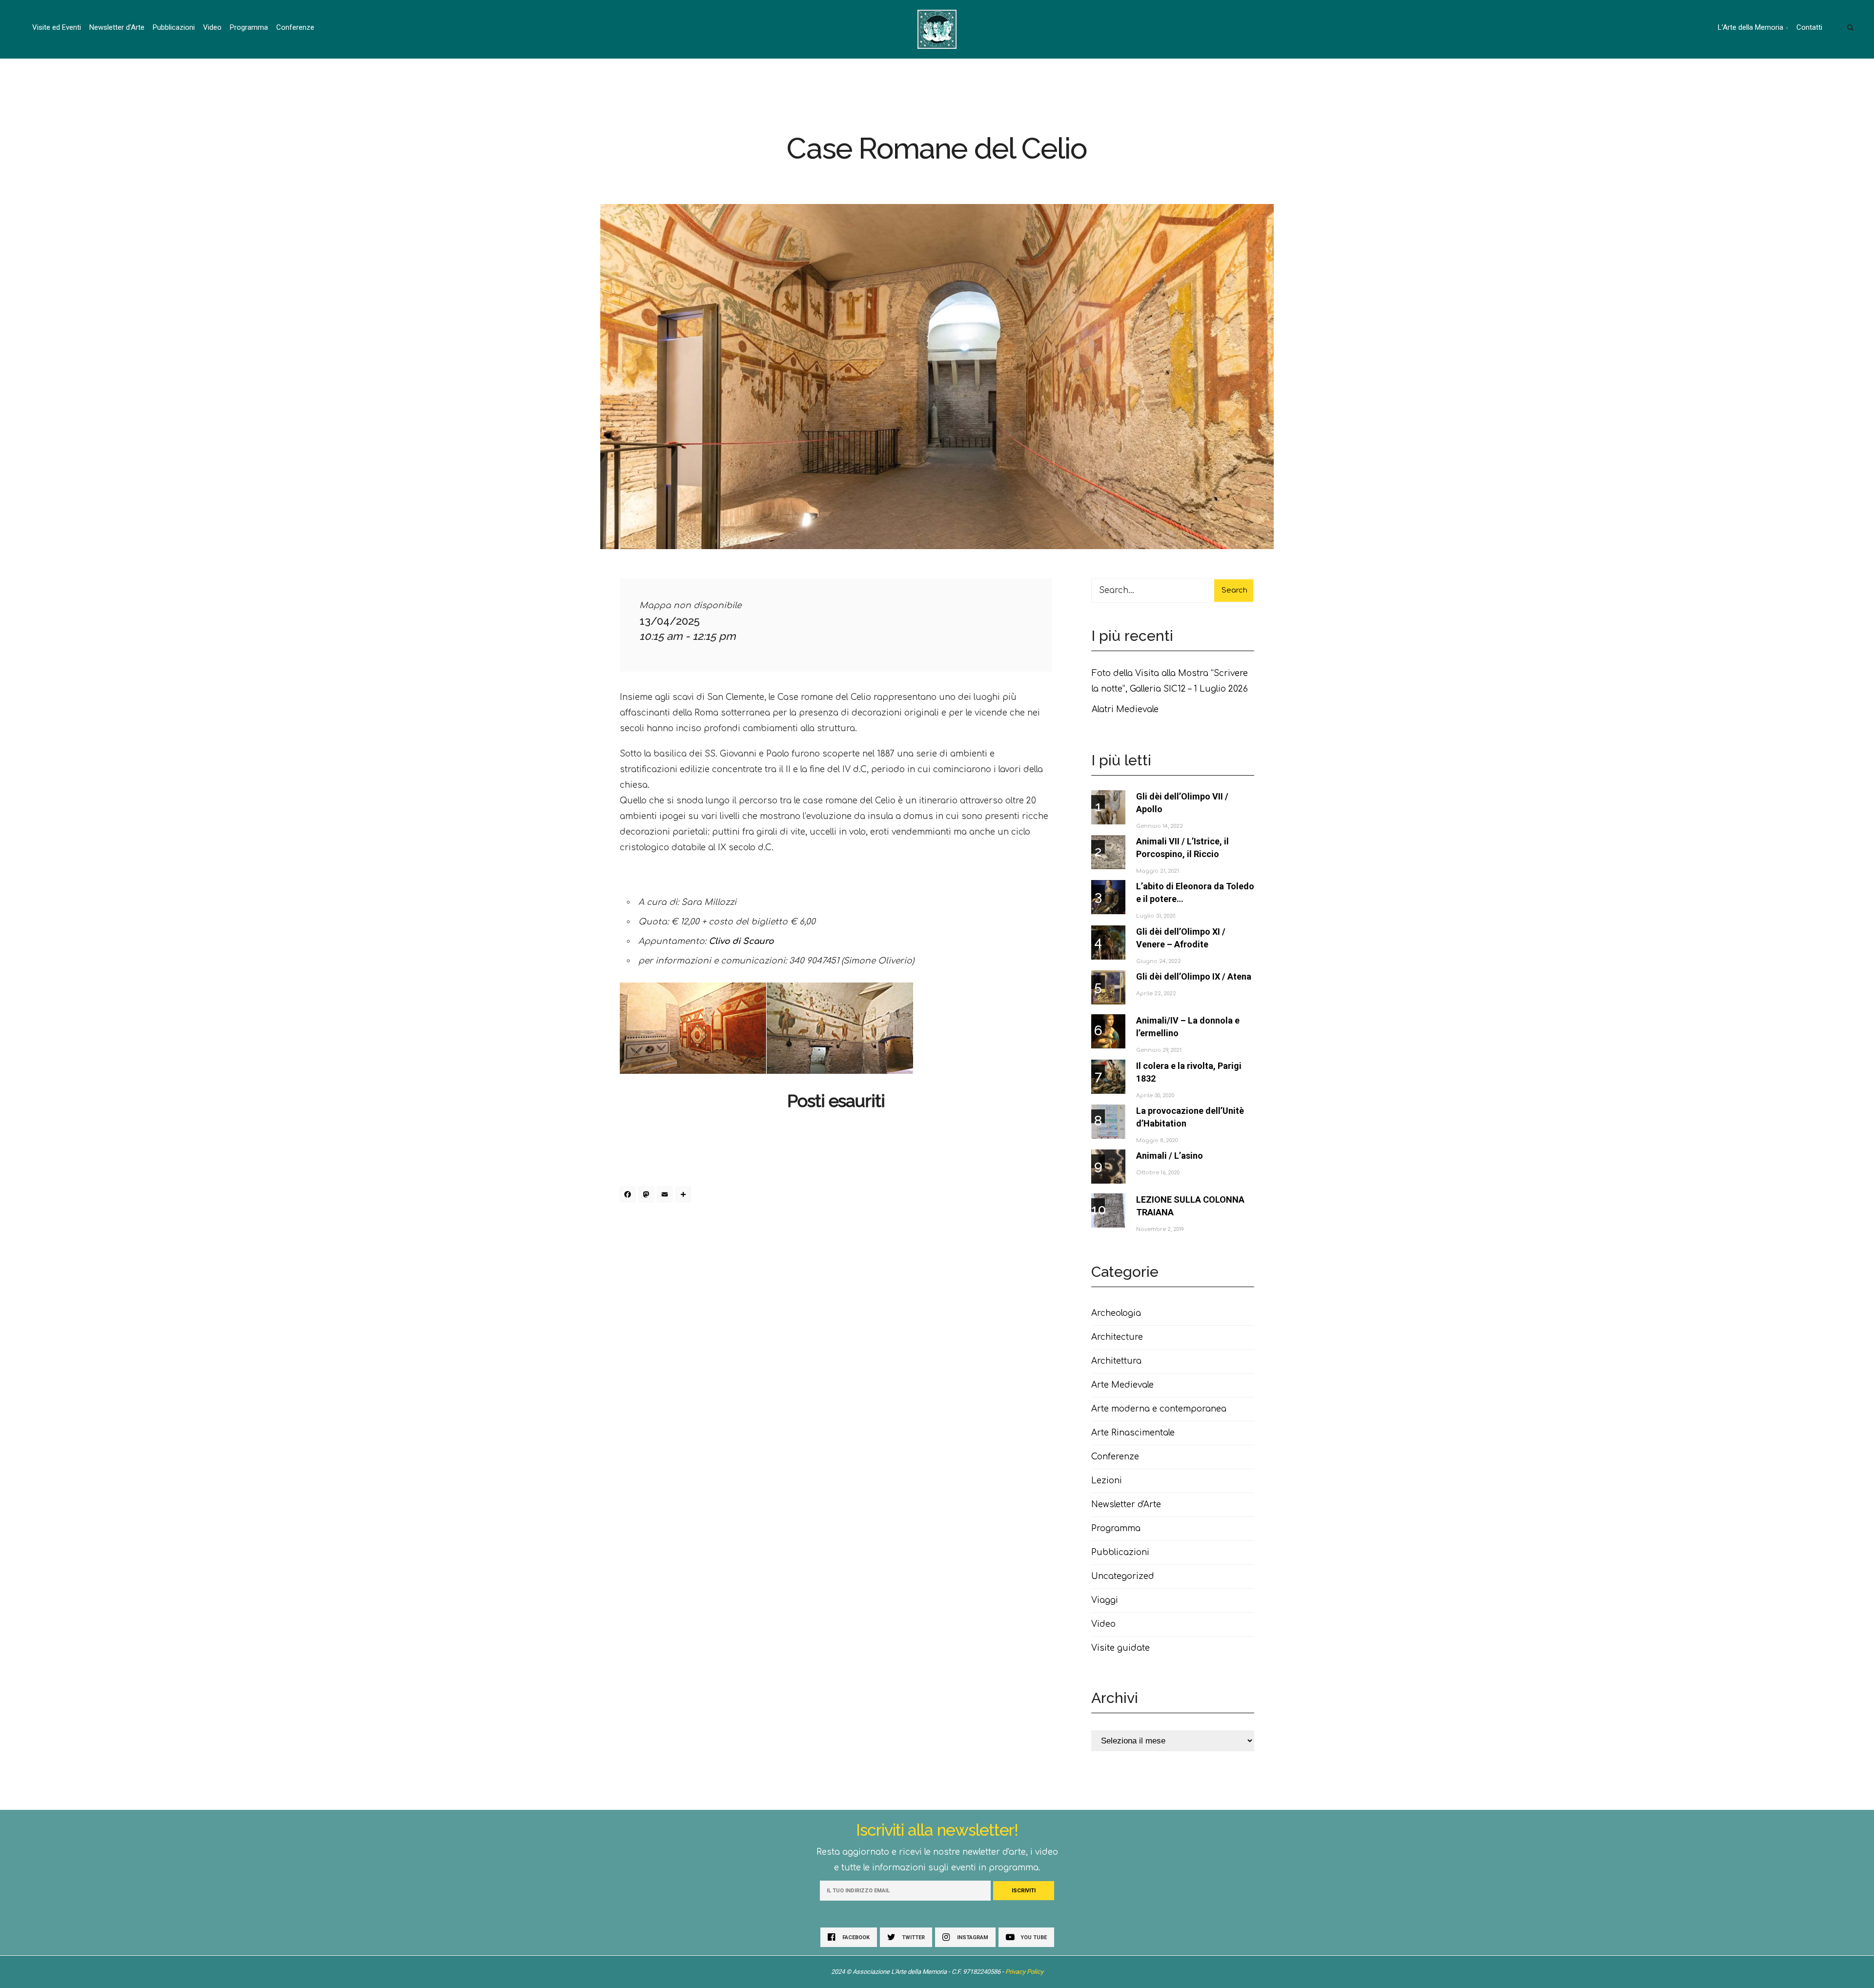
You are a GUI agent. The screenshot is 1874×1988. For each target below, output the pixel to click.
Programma (249, 27)
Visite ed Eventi (57, 27)
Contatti (1809, 27)
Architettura (1116, 1361)
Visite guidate (1120, 1648)
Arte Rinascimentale (1133, 1433)
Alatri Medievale (1125, 709)
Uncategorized (1123, 1576)
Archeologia (1116, 1313)
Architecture (1117, 1337)
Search (1234, 590)
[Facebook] (629, 1196)
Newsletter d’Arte (117, 27)
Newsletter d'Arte (1126, 1505)
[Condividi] (685, 1196)
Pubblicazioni (174, 27)
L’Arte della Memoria (1751, 27)
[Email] (666, 1196)
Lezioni (1107, 1481)
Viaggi (1105, 1600)
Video (212, 27)
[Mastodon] (648, 1196)
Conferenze (295, 27)
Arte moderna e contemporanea (1159, 1409)
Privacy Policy (1024, 1972)
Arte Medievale (1122, 1385)
